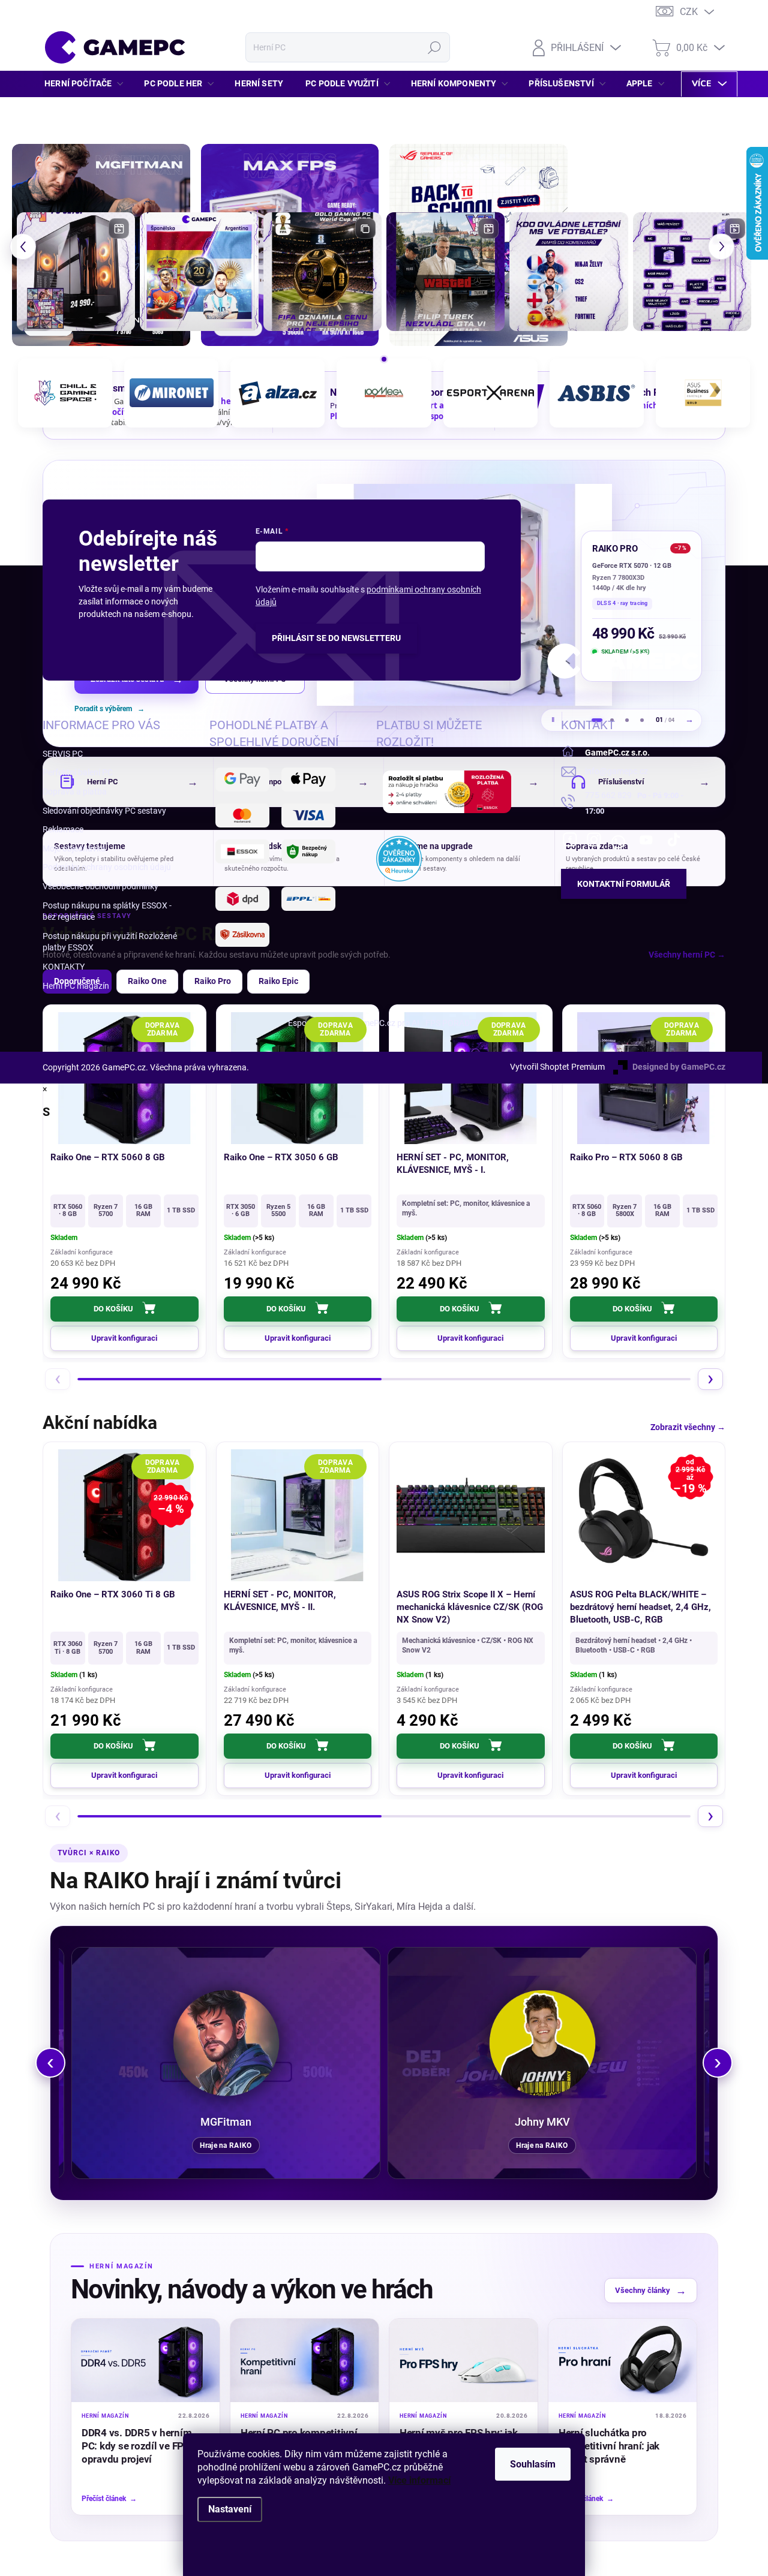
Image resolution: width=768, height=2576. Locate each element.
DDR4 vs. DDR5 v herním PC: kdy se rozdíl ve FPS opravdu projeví (136, 2446)
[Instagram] (594, 839)
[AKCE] (471, 1515)
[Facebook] (570, 839)
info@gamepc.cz (616, 771)
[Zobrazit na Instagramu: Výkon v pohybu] (692, 271)
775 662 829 (608, 795)
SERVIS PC (63, 754)
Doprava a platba (75, 792)
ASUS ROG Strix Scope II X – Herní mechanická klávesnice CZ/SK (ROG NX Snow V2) (470, 1607)
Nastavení (230, 2509)
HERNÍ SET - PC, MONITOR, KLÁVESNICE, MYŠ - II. (280, 1601)
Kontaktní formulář (624, 884)
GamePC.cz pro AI (385, 1023)
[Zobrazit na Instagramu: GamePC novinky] (199, 271)
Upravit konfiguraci (644, 1338)
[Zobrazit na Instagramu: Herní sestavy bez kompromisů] (76, 271)
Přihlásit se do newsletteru (336, 638)
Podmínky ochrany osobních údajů (107, 867)
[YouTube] (646, 839)
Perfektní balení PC (78, 772)
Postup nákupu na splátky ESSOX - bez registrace (107, 911)
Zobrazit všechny (688, 1427)
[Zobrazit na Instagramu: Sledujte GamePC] (568, 271)
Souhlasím (533, 2464)
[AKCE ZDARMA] (298, 1515)
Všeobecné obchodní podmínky (100, 886)
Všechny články (651, 2290)
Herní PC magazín (76, 986)
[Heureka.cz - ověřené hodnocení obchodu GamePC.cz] (399, 859)
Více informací (419, 2480)
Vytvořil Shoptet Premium (557, 1067)
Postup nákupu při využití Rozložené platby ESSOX (110, 942)
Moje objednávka (74, 848)
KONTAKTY (64, 967)
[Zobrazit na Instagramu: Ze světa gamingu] (322, 271)
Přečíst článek (109, 2499)
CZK (689, 12)
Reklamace (63, 829)
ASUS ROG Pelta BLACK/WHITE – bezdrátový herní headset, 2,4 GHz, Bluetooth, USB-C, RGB (640, 1607)
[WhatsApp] (618, 839)
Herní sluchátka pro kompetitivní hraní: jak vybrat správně (609, 2446)
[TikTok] (674, 839)
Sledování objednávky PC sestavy (104, 811)
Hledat (435, 47)
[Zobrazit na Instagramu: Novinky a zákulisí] (445, 271)
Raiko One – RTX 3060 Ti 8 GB (113, 1594)
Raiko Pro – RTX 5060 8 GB (626, 1157)
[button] (23, 247)
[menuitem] (87, 83)
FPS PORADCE (453, 1023)
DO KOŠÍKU (113, 1309)
